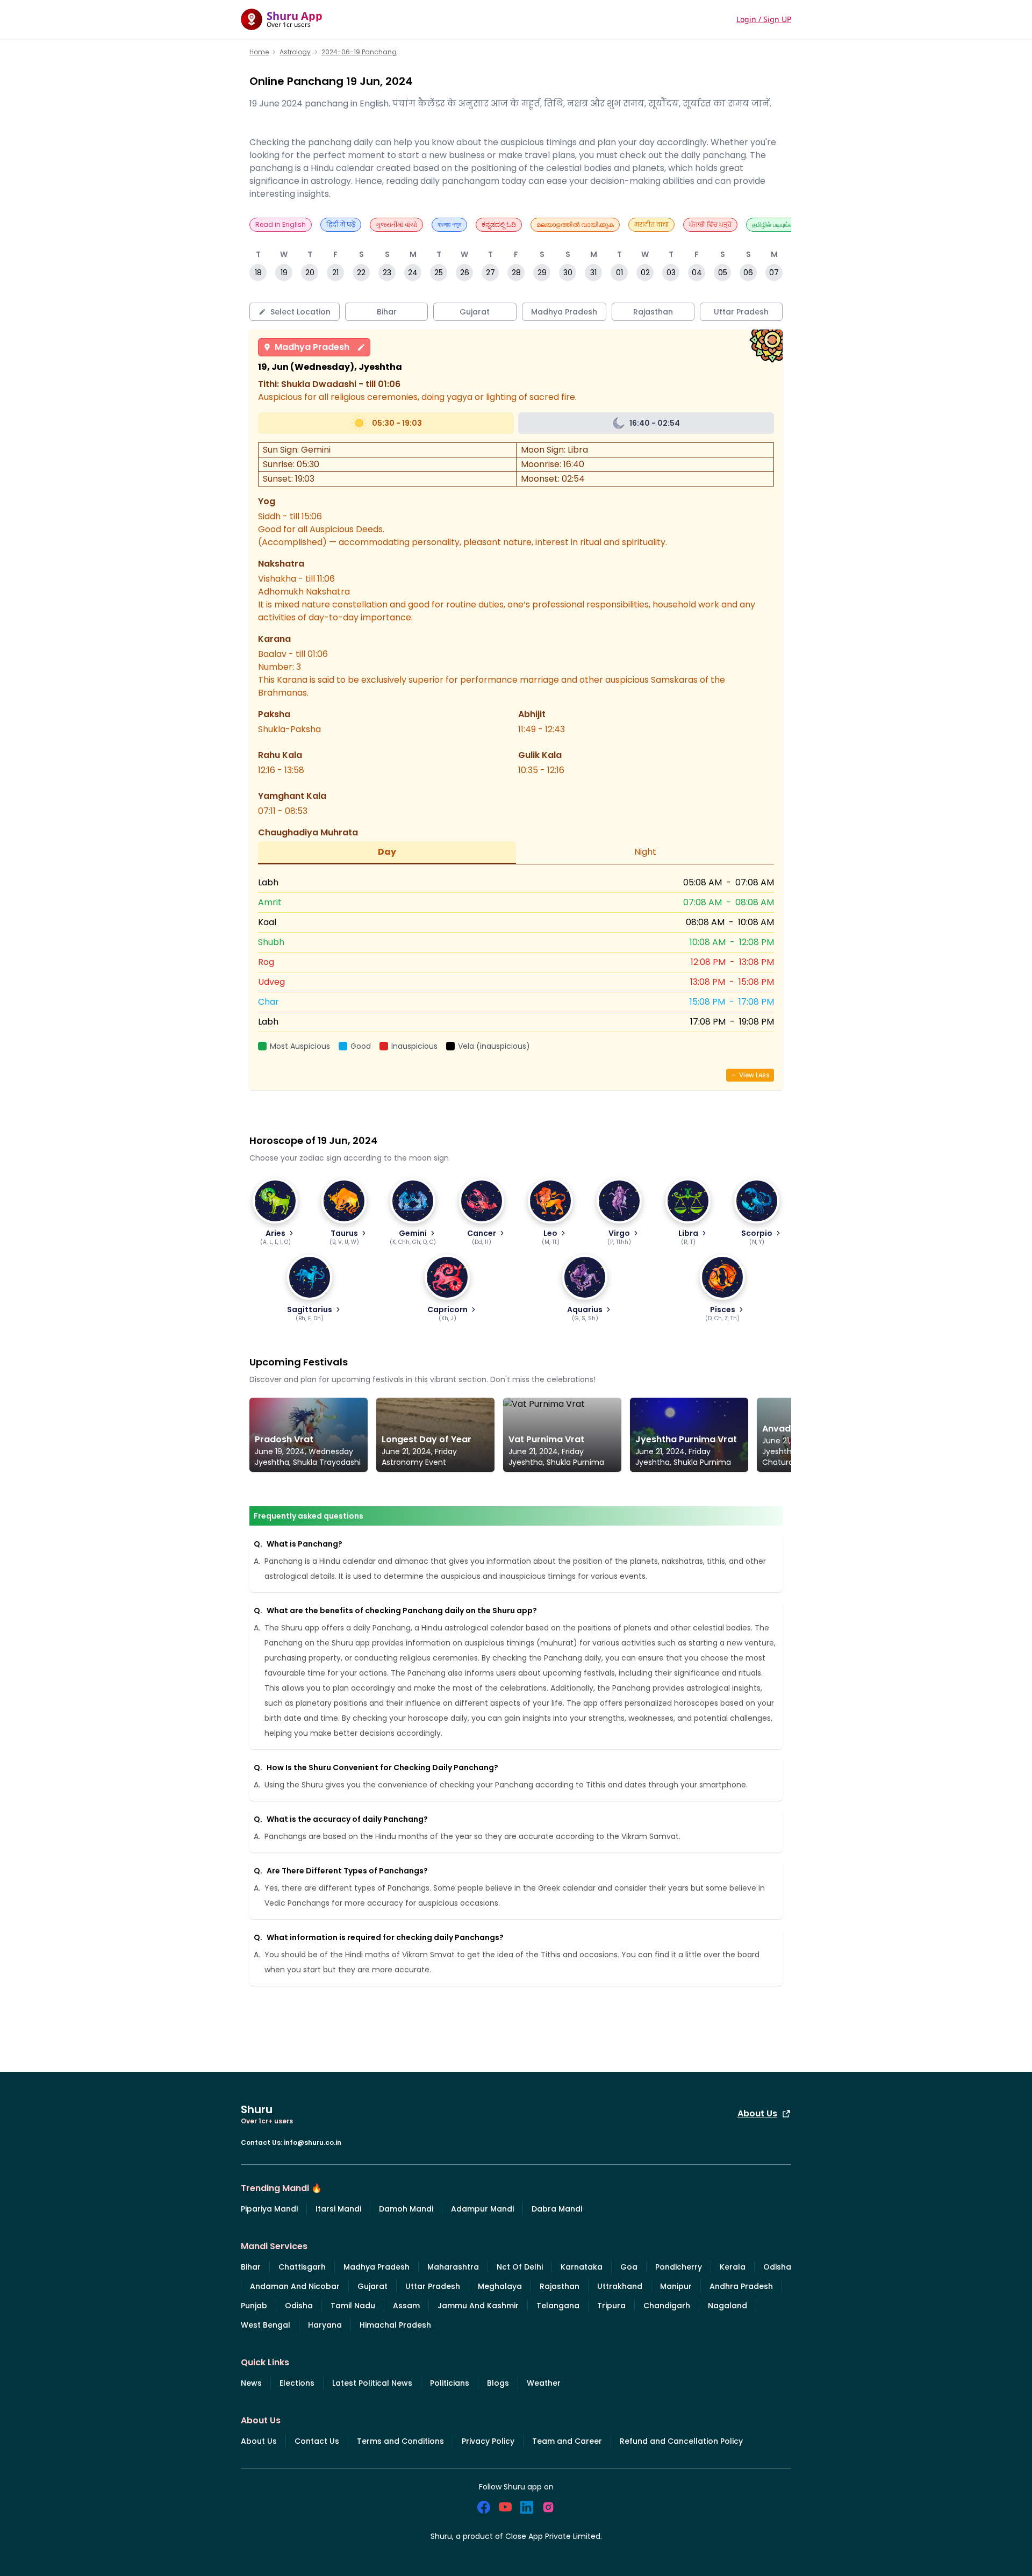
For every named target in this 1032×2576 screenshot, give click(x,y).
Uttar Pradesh (433, 2286)
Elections (297, 2383)
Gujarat (372, 2286)
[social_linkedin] (527, 2507)
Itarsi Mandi (338, 2209)
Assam (406, 2306)
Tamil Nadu (353, 2306)
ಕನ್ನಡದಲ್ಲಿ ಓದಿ (499, 224)
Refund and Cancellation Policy (681, 2441)
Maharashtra (453, 2267)
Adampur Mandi (482, 2209)
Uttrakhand (620, 2286)
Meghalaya (500, 2286)
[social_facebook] (484, 2507)
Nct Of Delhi (520, 2267)
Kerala (733, 2267)
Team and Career (567, 2441)
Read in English (281, 224)
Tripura (611, 2306)
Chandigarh (667, 2306)
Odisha (777, 2267)
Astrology (295, 52)
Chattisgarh (302, 2267)
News (251, 2383)
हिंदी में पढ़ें (341, 224)
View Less (754, 1075)
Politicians (450, 2383)
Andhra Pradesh (741, 2286)
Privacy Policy (488, 2441)
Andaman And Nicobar (295, 2286)
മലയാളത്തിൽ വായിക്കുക (575, 224)
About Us (757, 2113)
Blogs (498, 2383)
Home (259, 52)
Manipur (676, 2286)
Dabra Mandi (557, 2209)
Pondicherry (679, 2267)
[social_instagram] (548, 2507)
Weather (544, 2383)
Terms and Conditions (400, 2441)
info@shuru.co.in (313, 2142)
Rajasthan (560, 2286)
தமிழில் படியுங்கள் (775, 224)
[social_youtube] (505, 2507)
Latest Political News (372, 2383)
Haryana (325, 2325)
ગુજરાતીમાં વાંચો (396, 224)
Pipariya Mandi (269, 2209)
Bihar (251, 2267)
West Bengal (266, 2325)
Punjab (254, 2306)
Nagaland (728, 2306)
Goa (629, 2267)
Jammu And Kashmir (478, 2306)
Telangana (558, 2306)
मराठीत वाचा (651, 224)
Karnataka (582, 2267)
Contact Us (317, 2441)
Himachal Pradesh (395, 2325)
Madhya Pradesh (312, 347)
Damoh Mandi (406, 2209)
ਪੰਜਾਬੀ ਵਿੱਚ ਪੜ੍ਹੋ (710, 224)
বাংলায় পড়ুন (449, 224)
